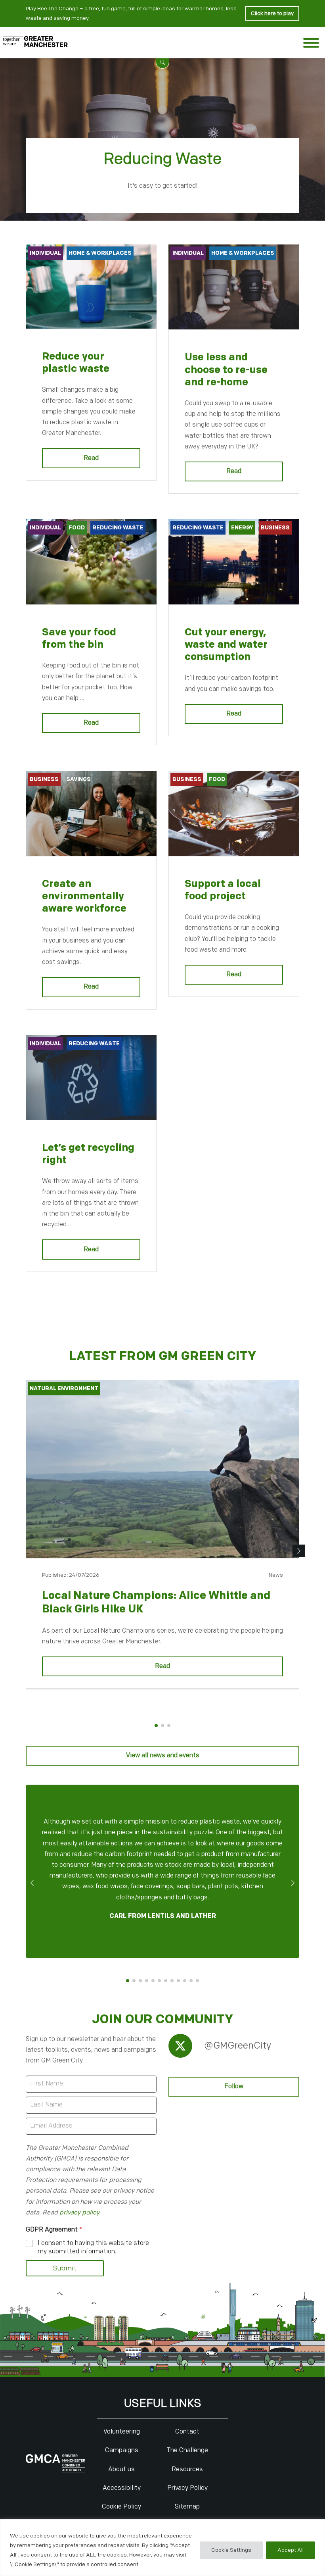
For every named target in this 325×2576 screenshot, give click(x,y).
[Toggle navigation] (311, 45)
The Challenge (187, 2450)
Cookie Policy (121, 2507)
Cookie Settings (231, 2550)
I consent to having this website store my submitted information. (93, 2247)
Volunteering (122, 2432)
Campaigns (122, 2450)
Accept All (291, 2550)
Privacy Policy (187, 2488)
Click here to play (272, 13)
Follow (234, 2086)
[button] (162, 62)
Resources (187, 2469)
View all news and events (163, 1755)
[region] (162, 2548)
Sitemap (187, 2507)
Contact (187, 2432)
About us (121, 2469)
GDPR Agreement (54, 2230)
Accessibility (122, 2488)
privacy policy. (80, 2213)
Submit (65, 2268)
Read (91, 458)
